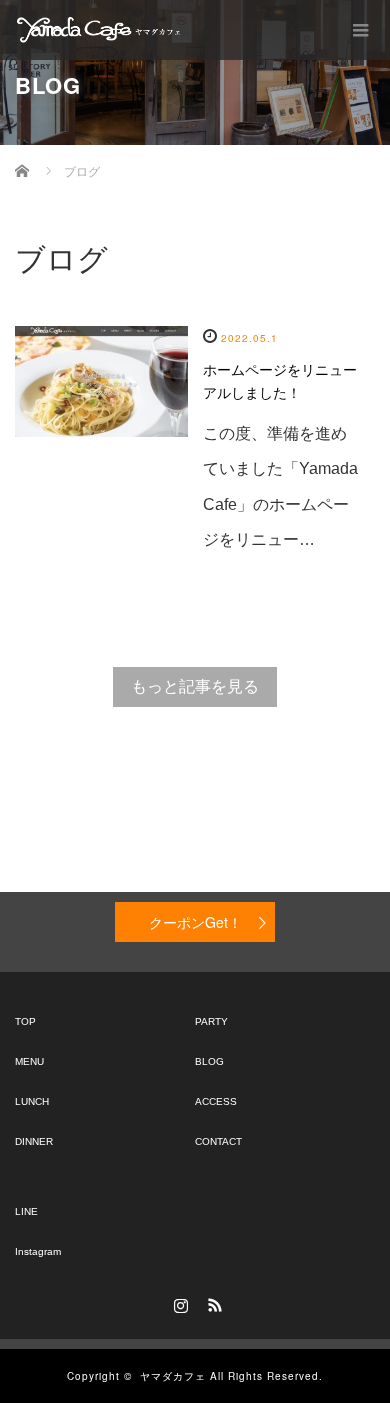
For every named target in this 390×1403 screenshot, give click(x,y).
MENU (29, 1061)
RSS (212, 1302)
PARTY (211, 1021)
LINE (26, 1211)
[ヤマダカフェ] (100, 30)
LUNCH (32, 1101)
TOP (25, 1021)
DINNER (34, 1141)
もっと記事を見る (195, 686)
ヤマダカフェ (173, 1376)
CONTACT (218, 1141)
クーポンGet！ (195, 922)
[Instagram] (178, 1302)
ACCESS (216, 1101)
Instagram (38, 1251)
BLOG (209, 1061)
